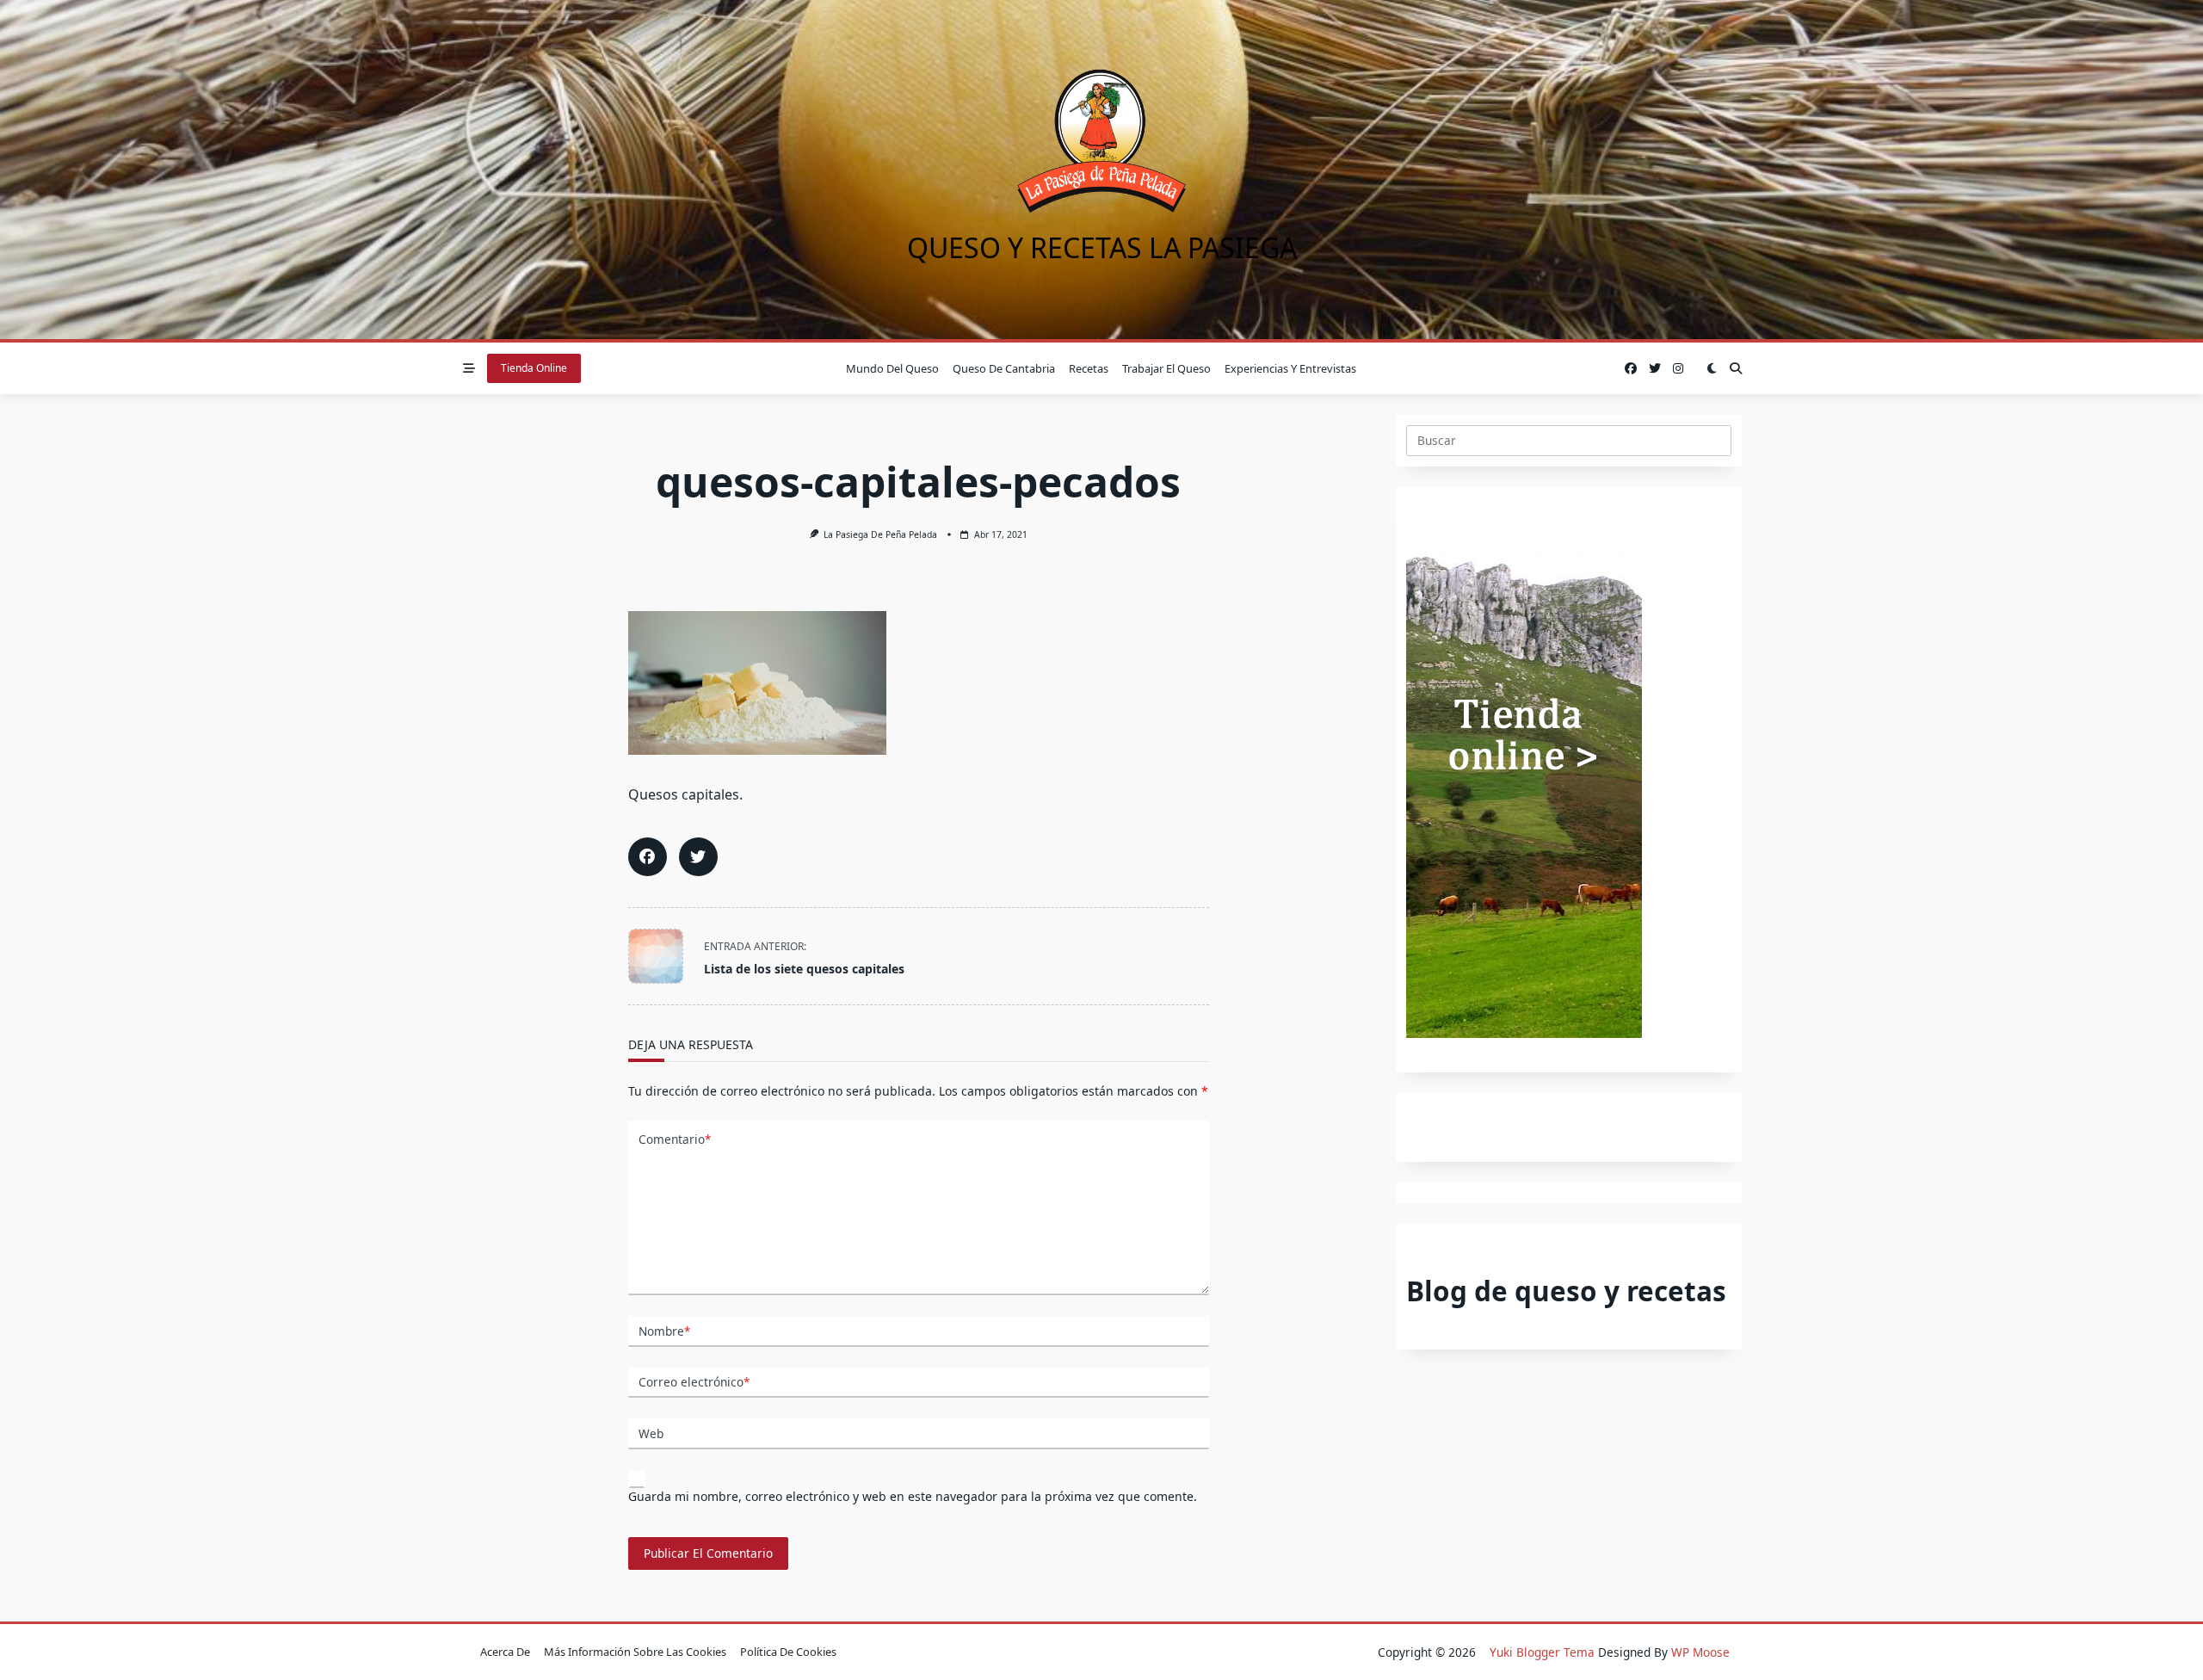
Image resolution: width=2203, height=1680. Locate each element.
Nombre (664, 1331)
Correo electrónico (694, 1382)
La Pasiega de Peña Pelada (880, 534)
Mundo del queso (892, 368)
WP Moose (1700, 1652)
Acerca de (505, 1652)
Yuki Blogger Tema (1542, 1652)
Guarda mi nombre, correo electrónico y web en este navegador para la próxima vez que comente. (913, 1496)
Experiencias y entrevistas (1290, 368)
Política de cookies (788, 1652)
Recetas (1089, 368)
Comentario (675, 1139)
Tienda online (534, 368)
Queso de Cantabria (1004, 368)
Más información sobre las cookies (635, 1652)
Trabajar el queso (1166, 368)
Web (651, 1433)
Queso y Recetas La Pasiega (1102, 247)
